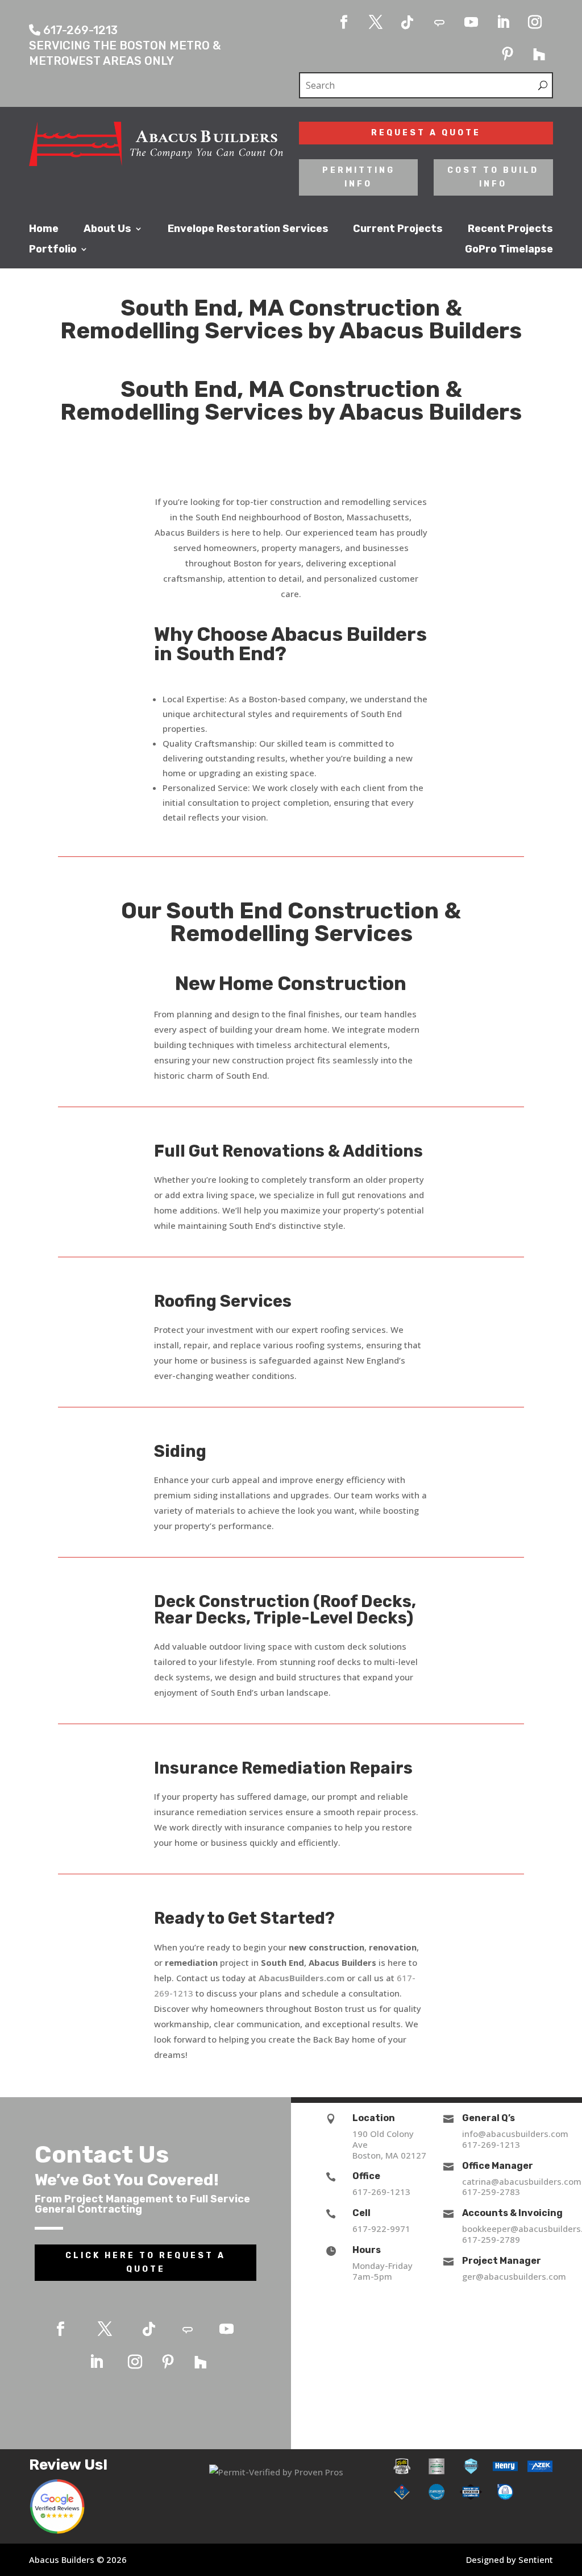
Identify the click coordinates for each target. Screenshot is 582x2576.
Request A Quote (426, 133)
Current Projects (398, 229)
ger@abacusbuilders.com (514, 2276)
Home (44, 229)
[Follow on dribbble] (439, 22)
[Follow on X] (376, 22)
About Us (107, 229)
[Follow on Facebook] (344, 22)
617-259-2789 (491, 2239)
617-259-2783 (491, 2192)
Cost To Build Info (493, 177)
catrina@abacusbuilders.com (522, 2181)
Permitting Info (359, 177)
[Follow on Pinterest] (508, 54)
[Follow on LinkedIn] (503, 22)
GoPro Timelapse (509, 250)
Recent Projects (510, 229)
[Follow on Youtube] (471, 22)
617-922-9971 (381, 2229)
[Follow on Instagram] (535, 22)
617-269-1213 (381, 2192)
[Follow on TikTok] (408, 22)
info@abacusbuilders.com (515, 2134)
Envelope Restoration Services (248, 229)
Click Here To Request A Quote (145, 2262)
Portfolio (53, 250)
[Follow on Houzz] (539, 54)
